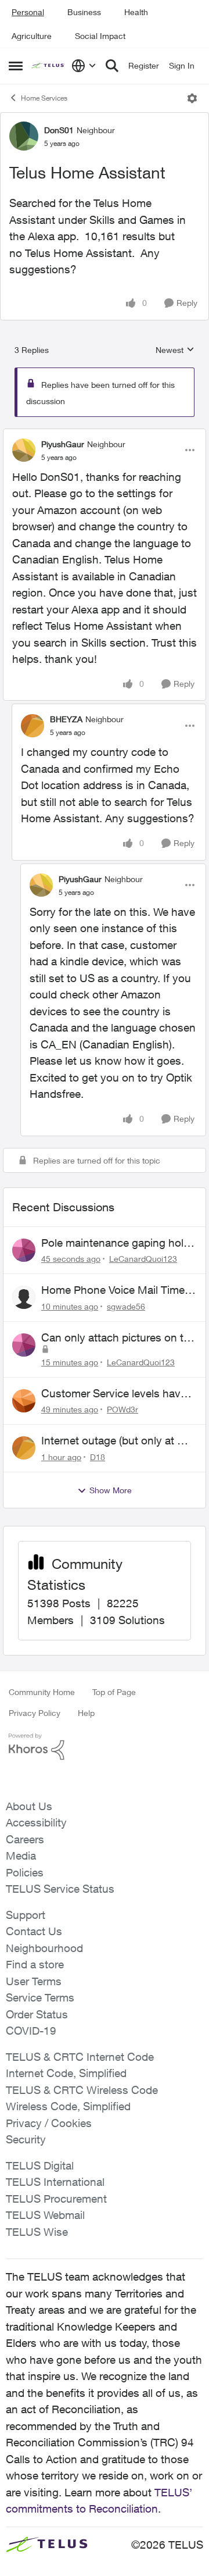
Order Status (37, 2014)
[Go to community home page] (48, 66)
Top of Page (114, 1692)
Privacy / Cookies (49, 2123)
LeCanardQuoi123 (143, 1259)
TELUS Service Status (60, 1889)
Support (26, 1915)
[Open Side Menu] (16, 66)
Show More (111, 1490)
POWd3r (122, 1409)
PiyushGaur (63, 444)
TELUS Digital (40, 2165)
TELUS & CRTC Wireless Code (82, 2090)
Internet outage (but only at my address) (117, 1441)
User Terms (34, 1981)
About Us (29, 1806)
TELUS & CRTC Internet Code (80, 2057)
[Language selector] (84, 66)
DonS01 (59, 130)
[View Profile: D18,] (24, 1448)
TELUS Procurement (56, 2199)
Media (21, 1856)
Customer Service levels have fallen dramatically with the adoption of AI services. (114, 1394)
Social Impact (100, 36)
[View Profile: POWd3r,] (24, 1401)
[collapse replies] (105, 434)
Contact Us (34, 1931)
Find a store (35, 1964)
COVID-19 (31, 2031)
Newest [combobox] (175, 350)
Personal (28, 12)
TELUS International (55, 2182)
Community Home (42, 1692)
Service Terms (40, 1997)
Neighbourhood (44, 1948)
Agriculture (32, 36)
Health (136, 12)
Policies (25, 1872)
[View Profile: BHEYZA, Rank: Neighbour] (33, 726)
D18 (98, 1457)
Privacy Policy (35, 1713)
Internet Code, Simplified (66, 2073)
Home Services (44, 98)
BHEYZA (66, 719)
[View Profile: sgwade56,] (24, 1297)
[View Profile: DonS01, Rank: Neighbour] (24, 136)
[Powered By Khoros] (105, 1747)
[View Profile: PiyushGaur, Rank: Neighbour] (24, 450)
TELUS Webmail (45, 2215)
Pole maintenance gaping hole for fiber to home (115, 1243)
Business (84, 12)
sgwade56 (126, 1306)
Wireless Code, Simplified (68, 2106)
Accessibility (36, 1822)
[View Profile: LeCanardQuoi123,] (24, 1250)
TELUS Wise (37, 2232)
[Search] (112, 66)
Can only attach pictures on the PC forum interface (118, 1338)
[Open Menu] (192, 98)
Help (86, 1713)
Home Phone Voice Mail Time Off (113, 1290)
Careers (25, 1839)
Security (26, 2139)
